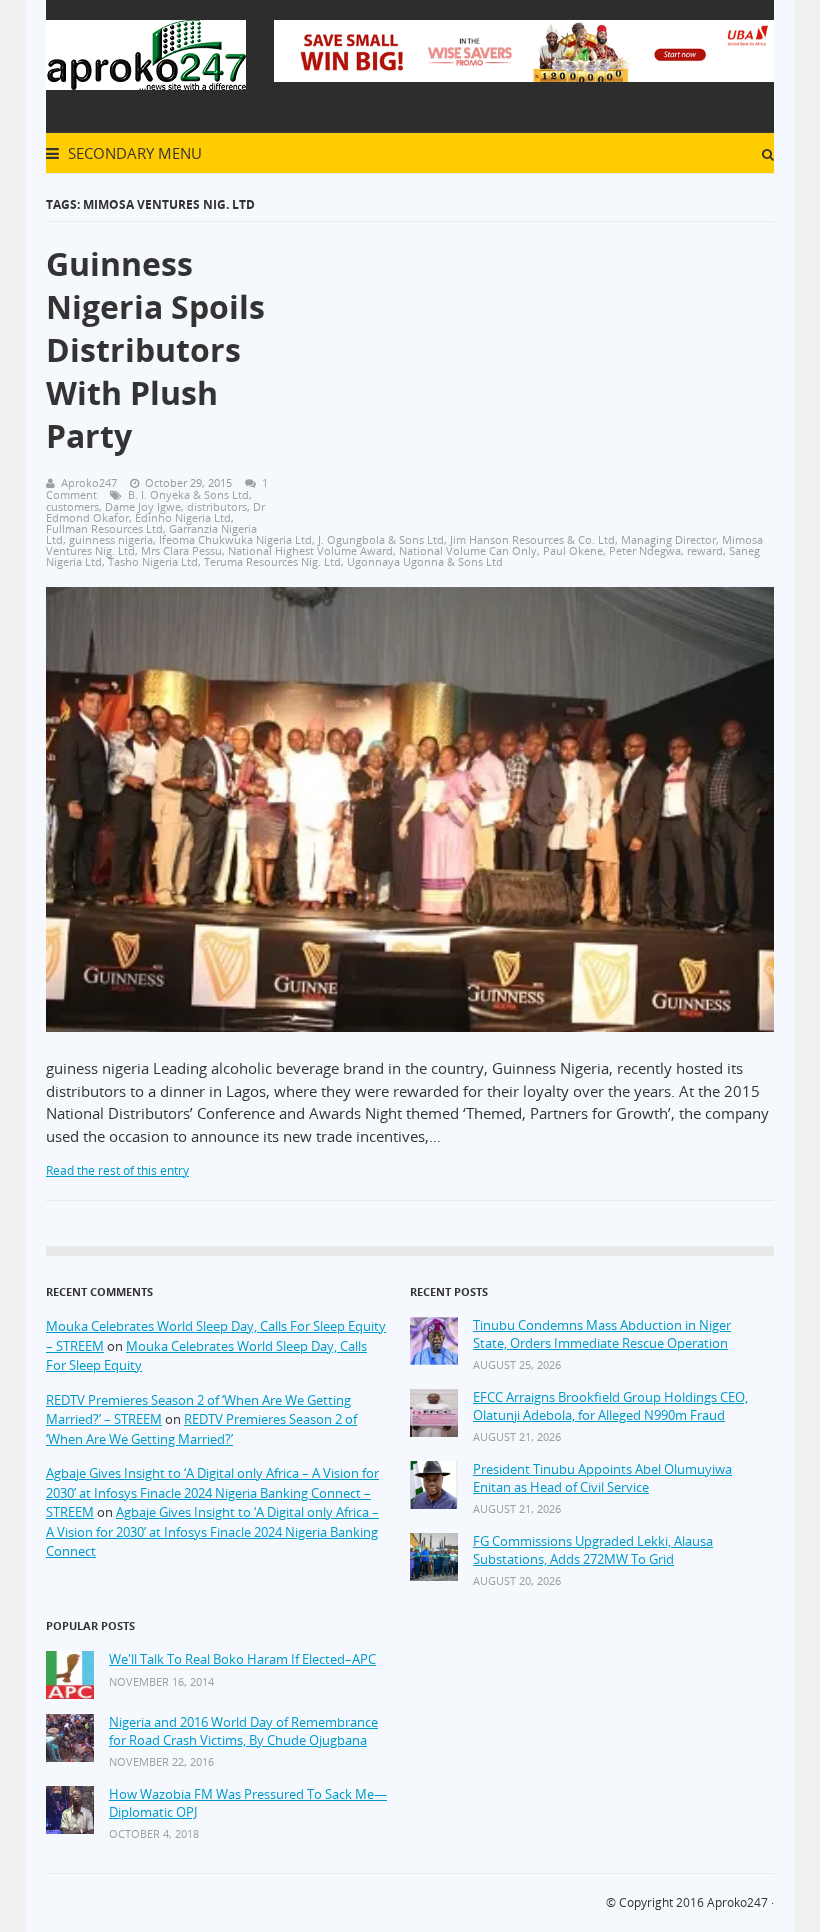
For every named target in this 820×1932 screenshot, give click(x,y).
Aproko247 (737, 1902)
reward (705, 550)
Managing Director (668, 539)
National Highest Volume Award (310, 550)
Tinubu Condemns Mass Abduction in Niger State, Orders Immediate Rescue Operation (602, 1334)
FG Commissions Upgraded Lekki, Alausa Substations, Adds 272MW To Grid (593, 1550)
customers (72, 506)
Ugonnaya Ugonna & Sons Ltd (425, 561)
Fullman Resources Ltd (104, 528)
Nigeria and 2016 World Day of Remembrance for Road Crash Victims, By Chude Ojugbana (243, 1731)
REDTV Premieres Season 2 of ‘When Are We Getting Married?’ (201, 1429)
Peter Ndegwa (645, 550)
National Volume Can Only (468, 550)
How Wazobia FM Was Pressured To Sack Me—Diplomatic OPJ (248, 1803)
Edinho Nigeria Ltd (183, 517)
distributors (217, 506)
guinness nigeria (111, 539)
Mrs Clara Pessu (181, 550)
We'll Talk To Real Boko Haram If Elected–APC (242, 1659)
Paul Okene (573, 550)
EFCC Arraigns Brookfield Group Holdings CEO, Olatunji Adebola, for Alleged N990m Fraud (610, 1406)
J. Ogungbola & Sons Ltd (381, 539)
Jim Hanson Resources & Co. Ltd (532, 539)
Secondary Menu (133, 153)
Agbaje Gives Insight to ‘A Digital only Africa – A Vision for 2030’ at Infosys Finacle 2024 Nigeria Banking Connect (212, 1531)
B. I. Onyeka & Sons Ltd (188, 494)
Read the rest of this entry (117, 1170)
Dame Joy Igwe (143, 506)
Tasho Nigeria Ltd (153, 561)
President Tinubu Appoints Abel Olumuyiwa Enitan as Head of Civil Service (602, 1478)
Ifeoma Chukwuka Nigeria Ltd (235, 539)
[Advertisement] (547, 359)
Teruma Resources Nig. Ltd (272, 561)
